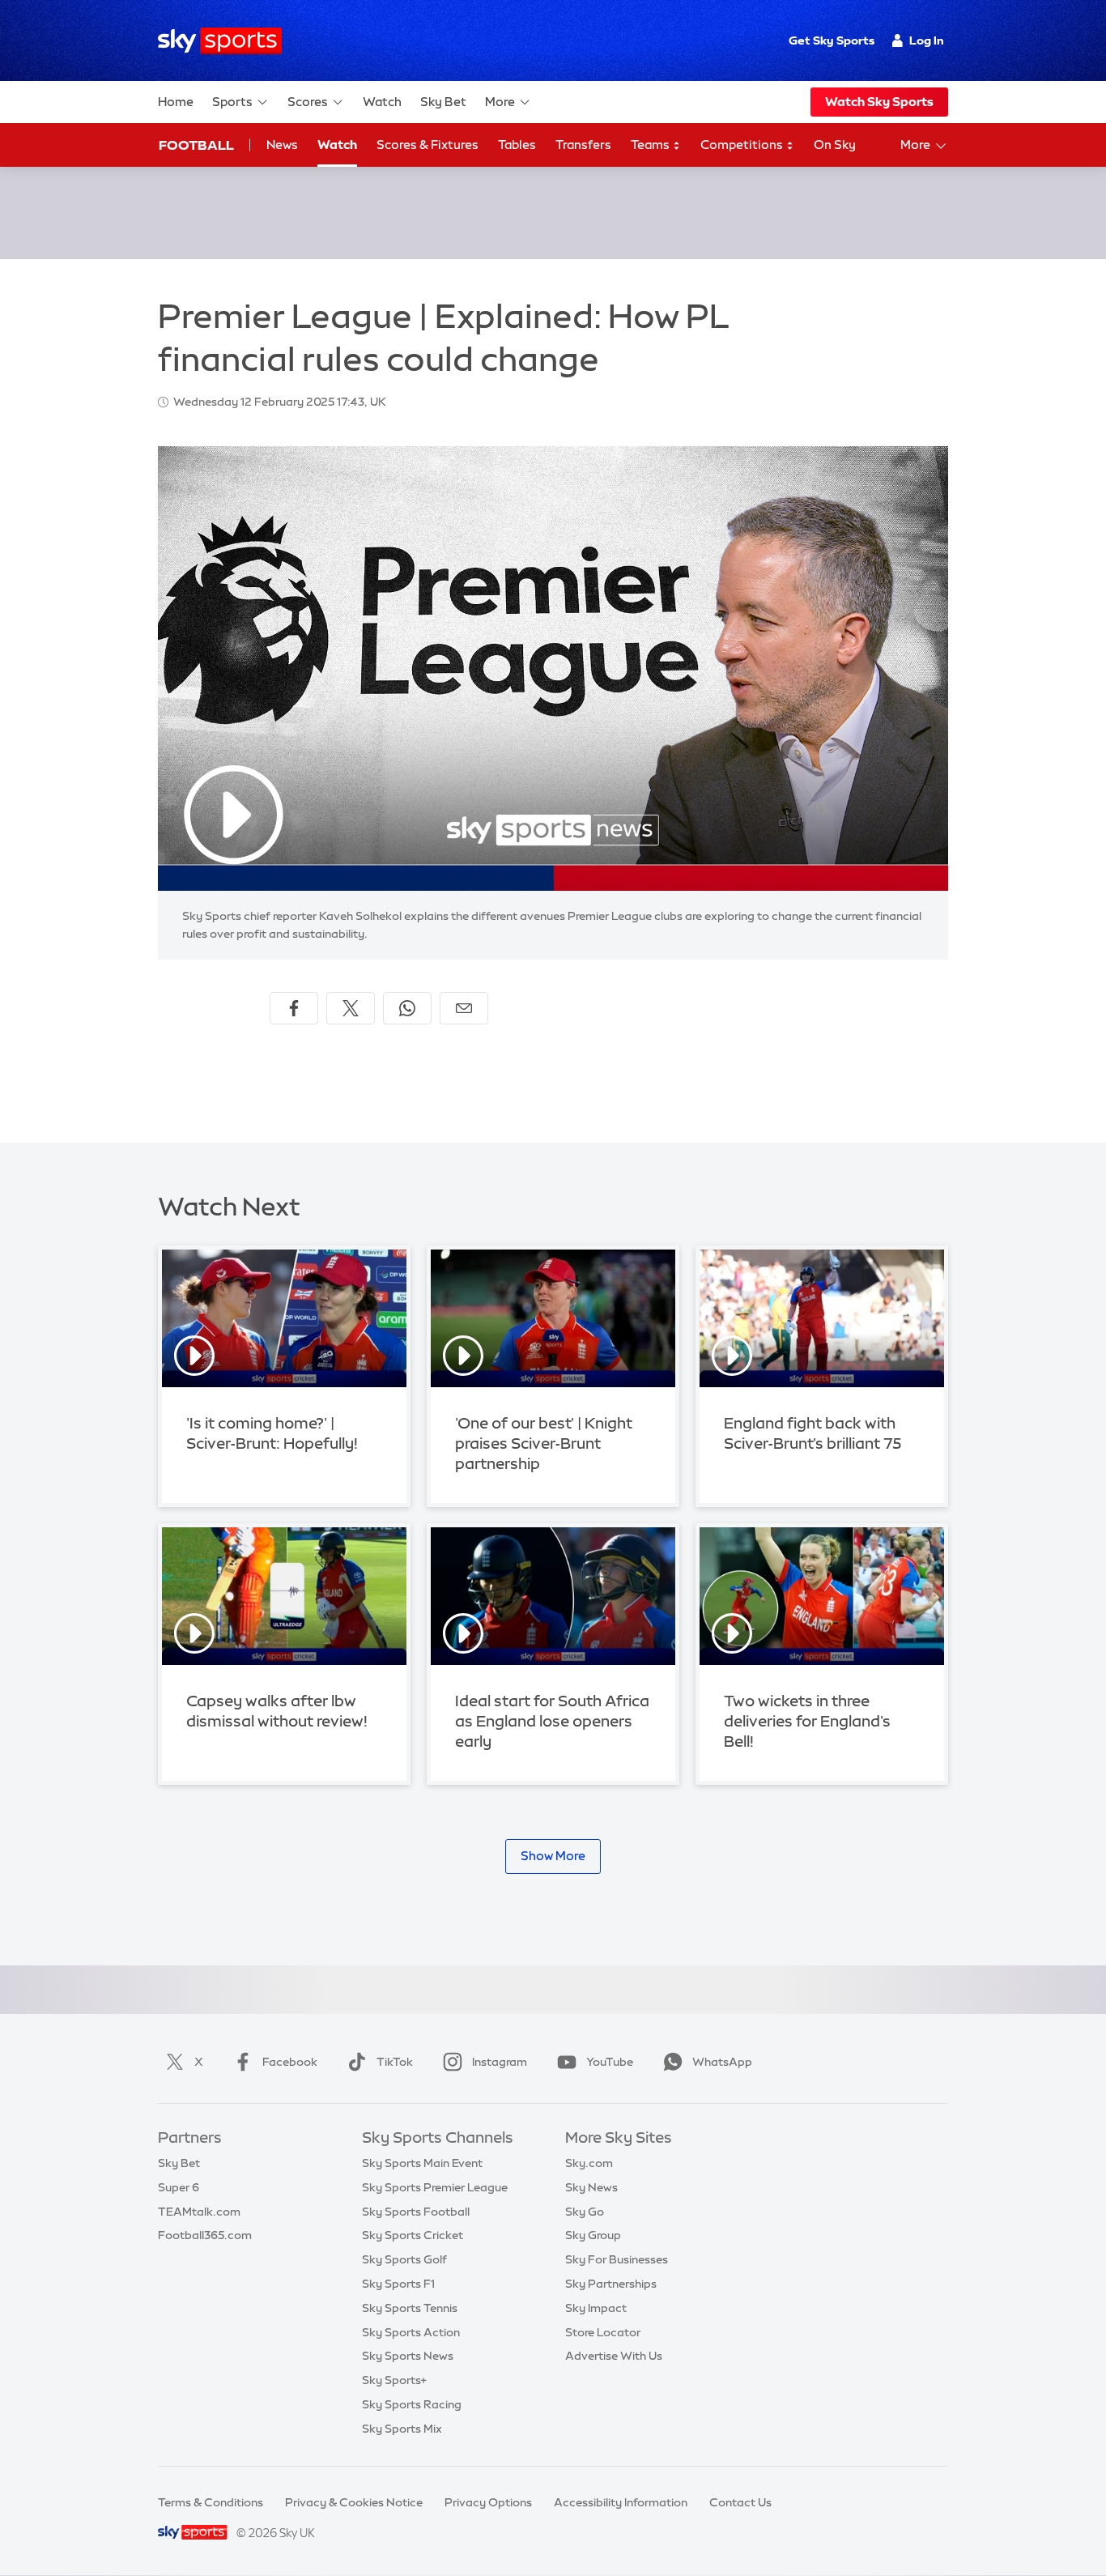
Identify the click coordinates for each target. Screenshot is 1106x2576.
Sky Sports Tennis (410, 2308)
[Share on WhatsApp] (407, 1008)
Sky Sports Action (411, 2332)
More (500, 102)
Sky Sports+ (394, 2380)
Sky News (591, 2187)
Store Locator (603, 2332)
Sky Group (593, 2235)
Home (176, 102)
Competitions (743, 145)
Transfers (583, 145)
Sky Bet (443, 102)
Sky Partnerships (611, 2284)
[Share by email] (464, 1008)
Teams (651, 145)
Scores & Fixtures (428, 145)
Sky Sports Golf (404, 2259)
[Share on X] (351, 1008)
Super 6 (179, 2187)
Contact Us (740, 2502)
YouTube (610, 2062)
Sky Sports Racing (412, 2404)
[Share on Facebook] (294, 1008)
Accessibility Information (621, 2502)
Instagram (500, 2062)
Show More (553, 1856)
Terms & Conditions (211, 2502)
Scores (308, 102)
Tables (517, 145)
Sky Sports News (408, 2356)
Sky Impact (596, 2308)
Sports (232, 102)
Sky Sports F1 (398, 2284)
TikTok (395, 2062)
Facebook (290, 2062)
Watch (382, 102)
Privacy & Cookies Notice (354, 2502)
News (282, 145)
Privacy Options (488, 2502)
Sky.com (589, 2163)
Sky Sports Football (416, 2212)
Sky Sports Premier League (435, 2187)
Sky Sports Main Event (422, 2163)
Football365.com (205, 2235)
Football (196, 145)
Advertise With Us (614, 2356)
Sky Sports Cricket (413, 2235)
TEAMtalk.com (199, 2212)
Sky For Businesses (617, 2259)
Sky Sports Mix (402, 2429)
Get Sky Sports (832, 40)
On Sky (835, 145)
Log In (927, 40)
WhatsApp (722, 2062)
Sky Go (585, 2212)
